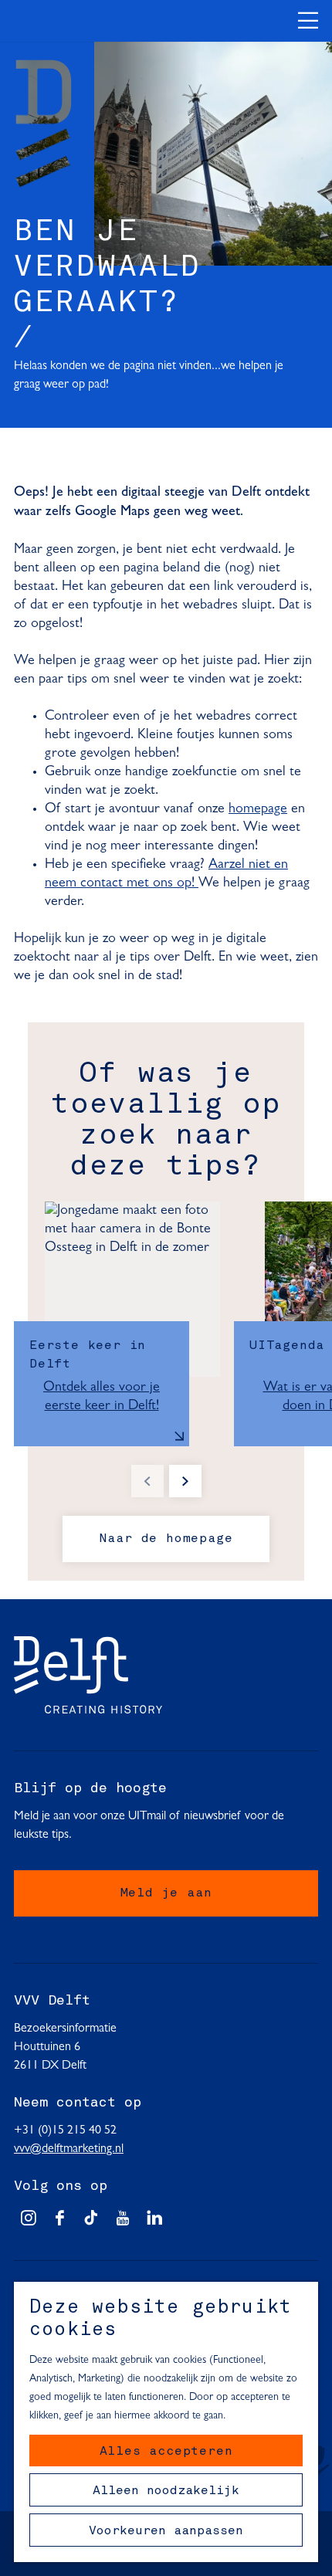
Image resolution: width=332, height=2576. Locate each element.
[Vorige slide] (147, 1481)
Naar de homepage (166, 1539)
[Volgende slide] (185, 1481)
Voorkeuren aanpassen (166, 2531)
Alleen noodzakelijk (166, 2491)
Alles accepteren (166, 2452)
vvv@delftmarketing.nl (69, 2149)
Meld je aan (166, 1893)
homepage (258, 809)
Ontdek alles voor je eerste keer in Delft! (102, 1397)
